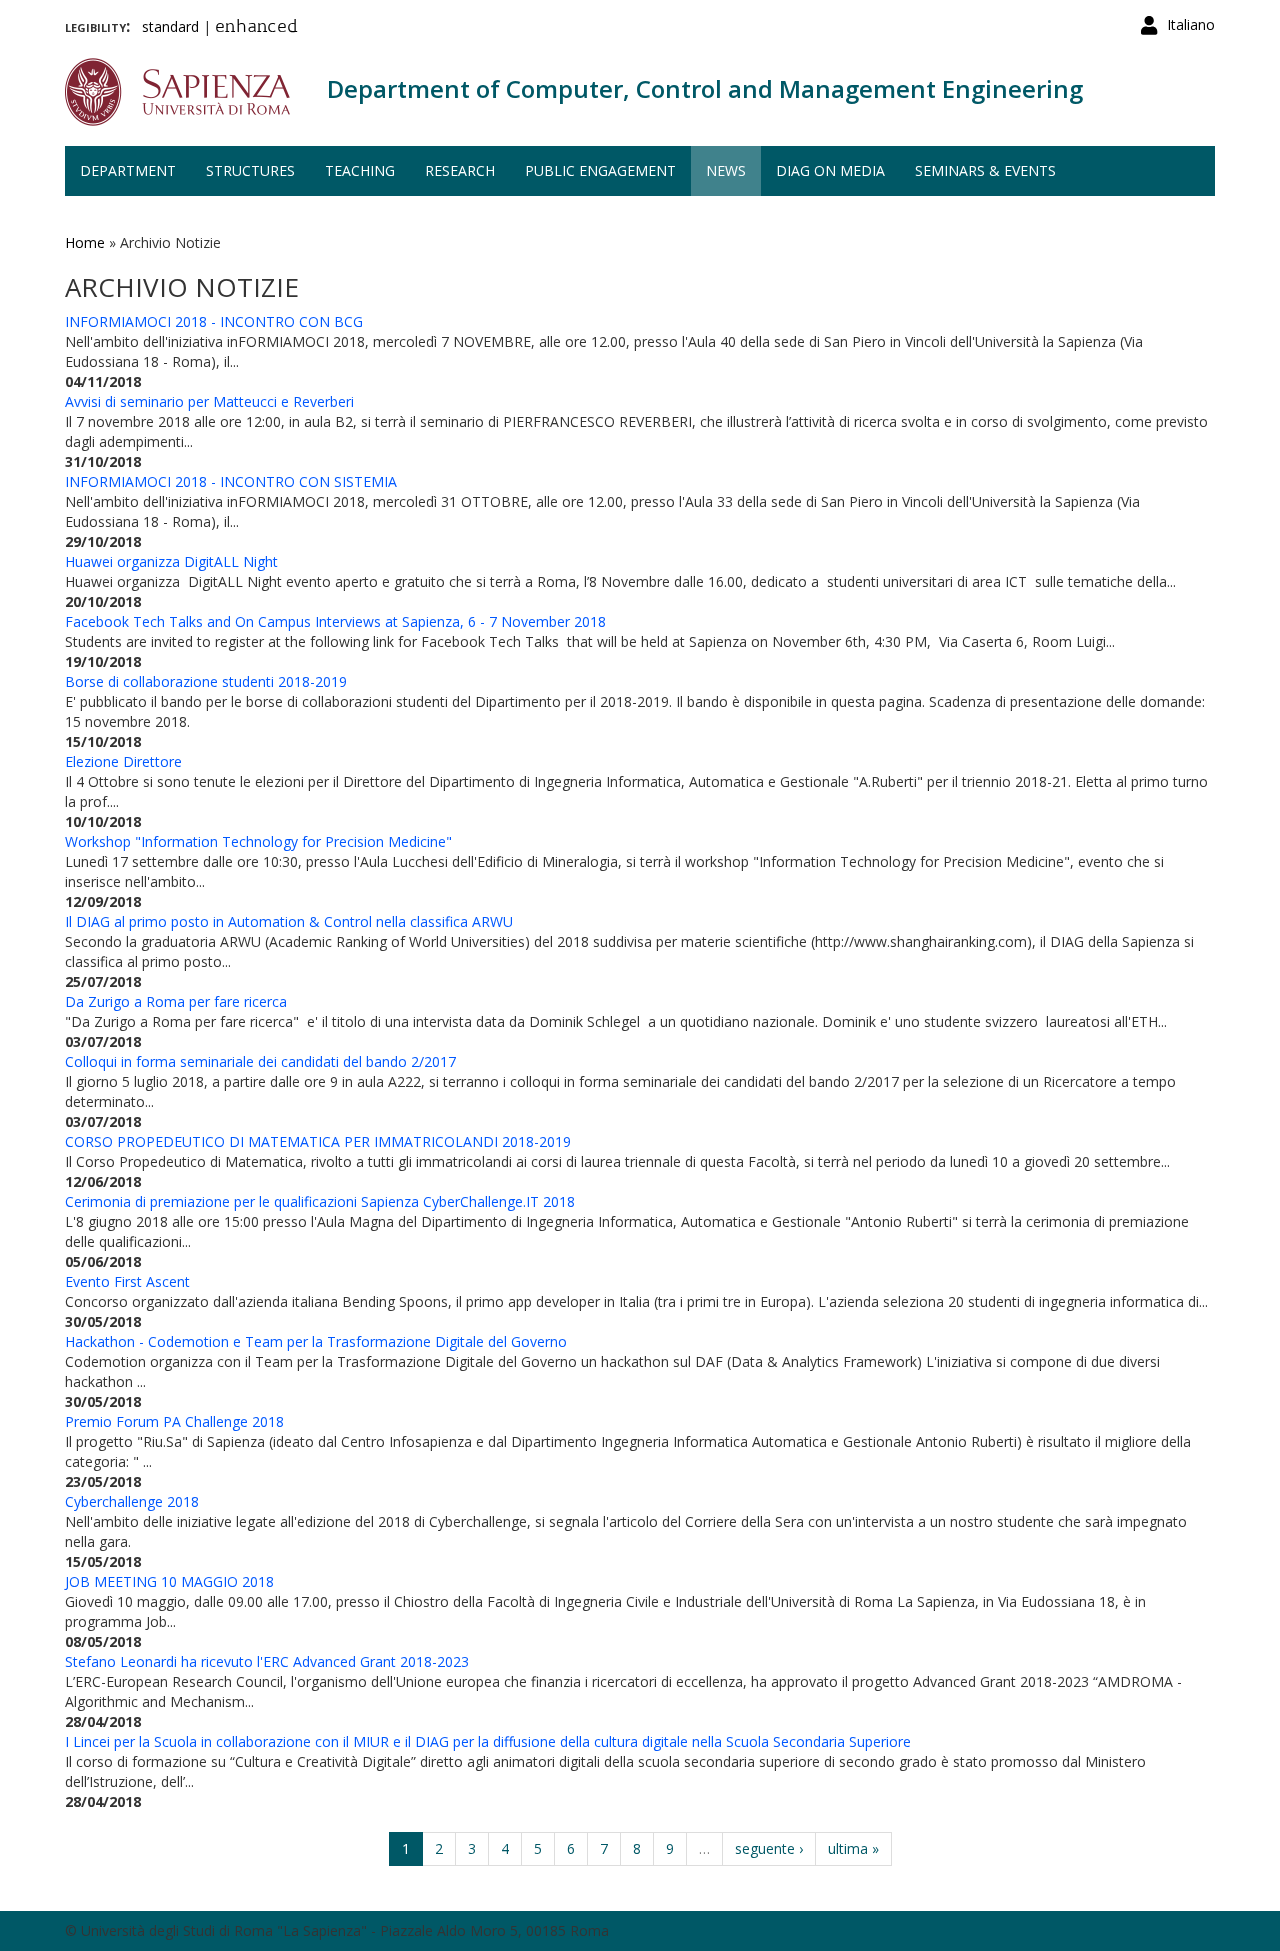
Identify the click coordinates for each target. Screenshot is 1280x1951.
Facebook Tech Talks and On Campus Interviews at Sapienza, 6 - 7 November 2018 (335, 621)
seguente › (769, 1848)
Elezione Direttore (123, 761)
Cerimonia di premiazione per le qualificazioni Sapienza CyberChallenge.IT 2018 (320, 1201)
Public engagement (600, 170)
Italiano (1191, 24)
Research (460, 170)
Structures (250, 170)
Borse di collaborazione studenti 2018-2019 (206, 681)
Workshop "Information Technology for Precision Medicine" (258, 841)
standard (170, 26)
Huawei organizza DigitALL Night (171, 561)
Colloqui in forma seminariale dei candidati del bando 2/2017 (260, 1061)
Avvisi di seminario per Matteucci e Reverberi (209, 401)
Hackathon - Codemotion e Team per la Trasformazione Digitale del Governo (316, 1341)
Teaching (360, 170)
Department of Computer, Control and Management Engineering (705, 88)
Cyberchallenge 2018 (132, 1501)
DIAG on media (830, 170)
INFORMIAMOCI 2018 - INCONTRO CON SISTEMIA (231, 481)
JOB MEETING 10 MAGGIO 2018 (169, 1581)
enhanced (256, 28)
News (726, 170)
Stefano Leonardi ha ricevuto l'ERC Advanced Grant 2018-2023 (267, 1661)
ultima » (853, 1848)
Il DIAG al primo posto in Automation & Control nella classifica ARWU (289, 921)
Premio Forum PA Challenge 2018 (174, 1421)
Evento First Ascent (127, 1281)
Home (85, 242)
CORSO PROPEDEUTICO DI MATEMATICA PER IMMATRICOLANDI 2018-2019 (318, 1141)
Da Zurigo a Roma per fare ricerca (176, 1001)
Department (128, 170)
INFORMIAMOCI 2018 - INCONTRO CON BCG (214, 321)
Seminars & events (985, 170)
